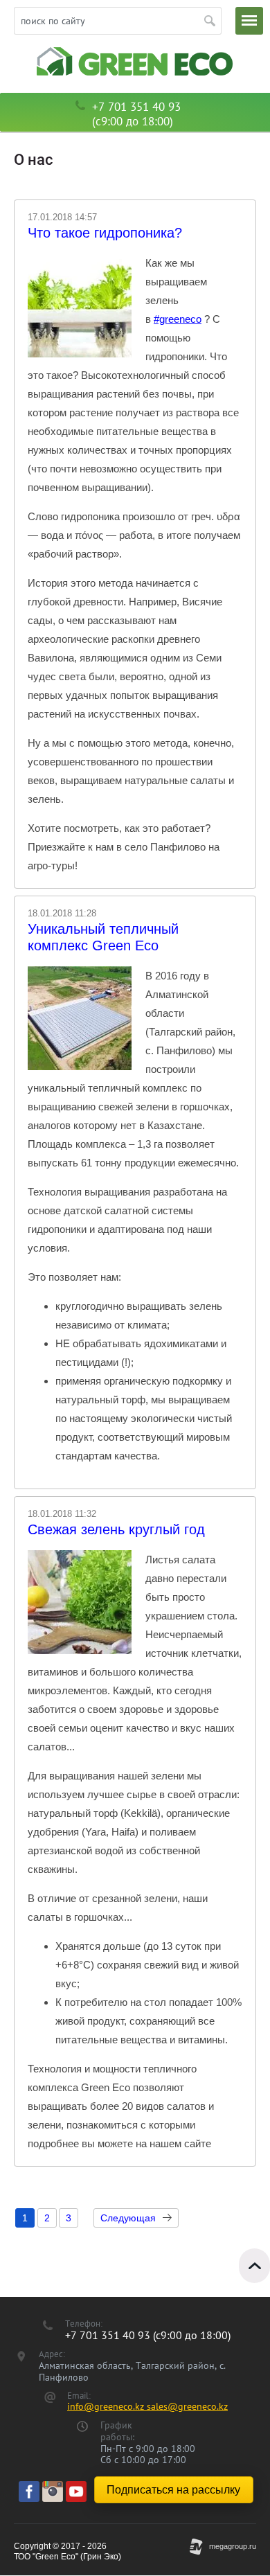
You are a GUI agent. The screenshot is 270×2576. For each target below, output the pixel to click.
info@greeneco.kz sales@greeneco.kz (147, 2406)
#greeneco (178, 319)
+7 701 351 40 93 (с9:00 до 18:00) (136, 114)
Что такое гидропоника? (105, 233)
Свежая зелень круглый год (116, 1529)
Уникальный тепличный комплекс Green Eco (103, 937)
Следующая (128, 2218)
